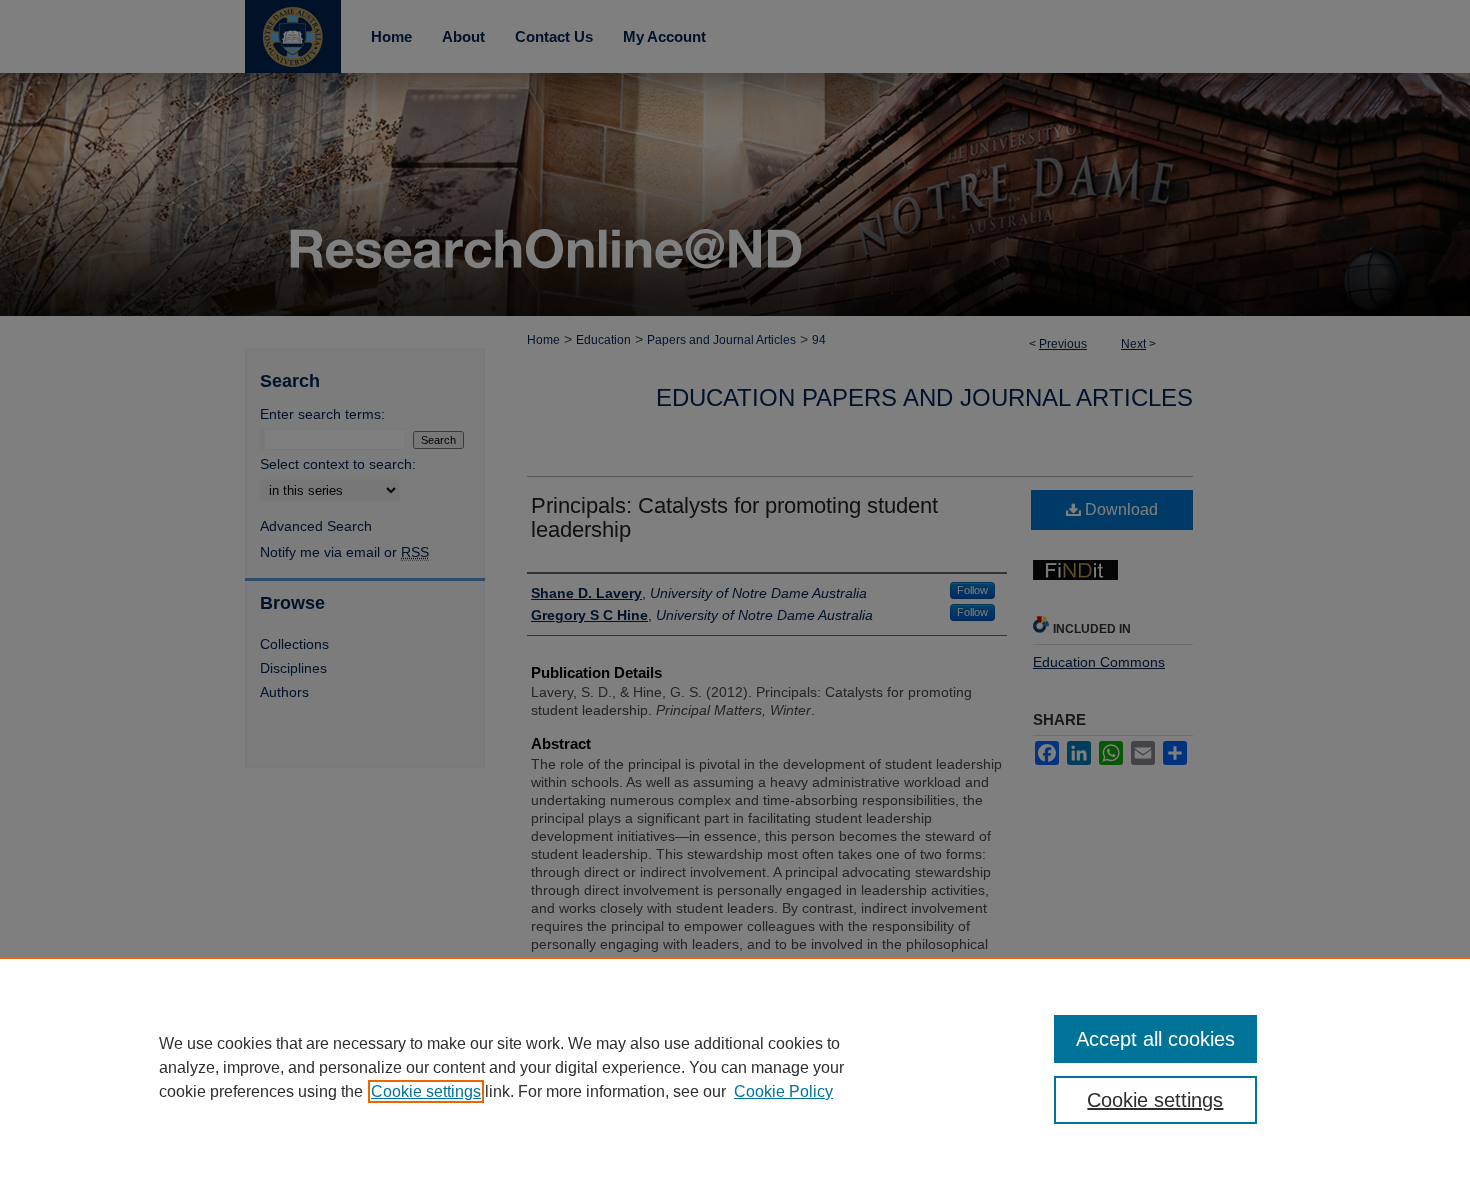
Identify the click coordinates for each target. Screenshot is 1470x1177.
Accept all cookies (1155, 1039)
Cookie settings (426, 1091)
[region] (735, 1067)
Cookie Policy (783, 1091)
